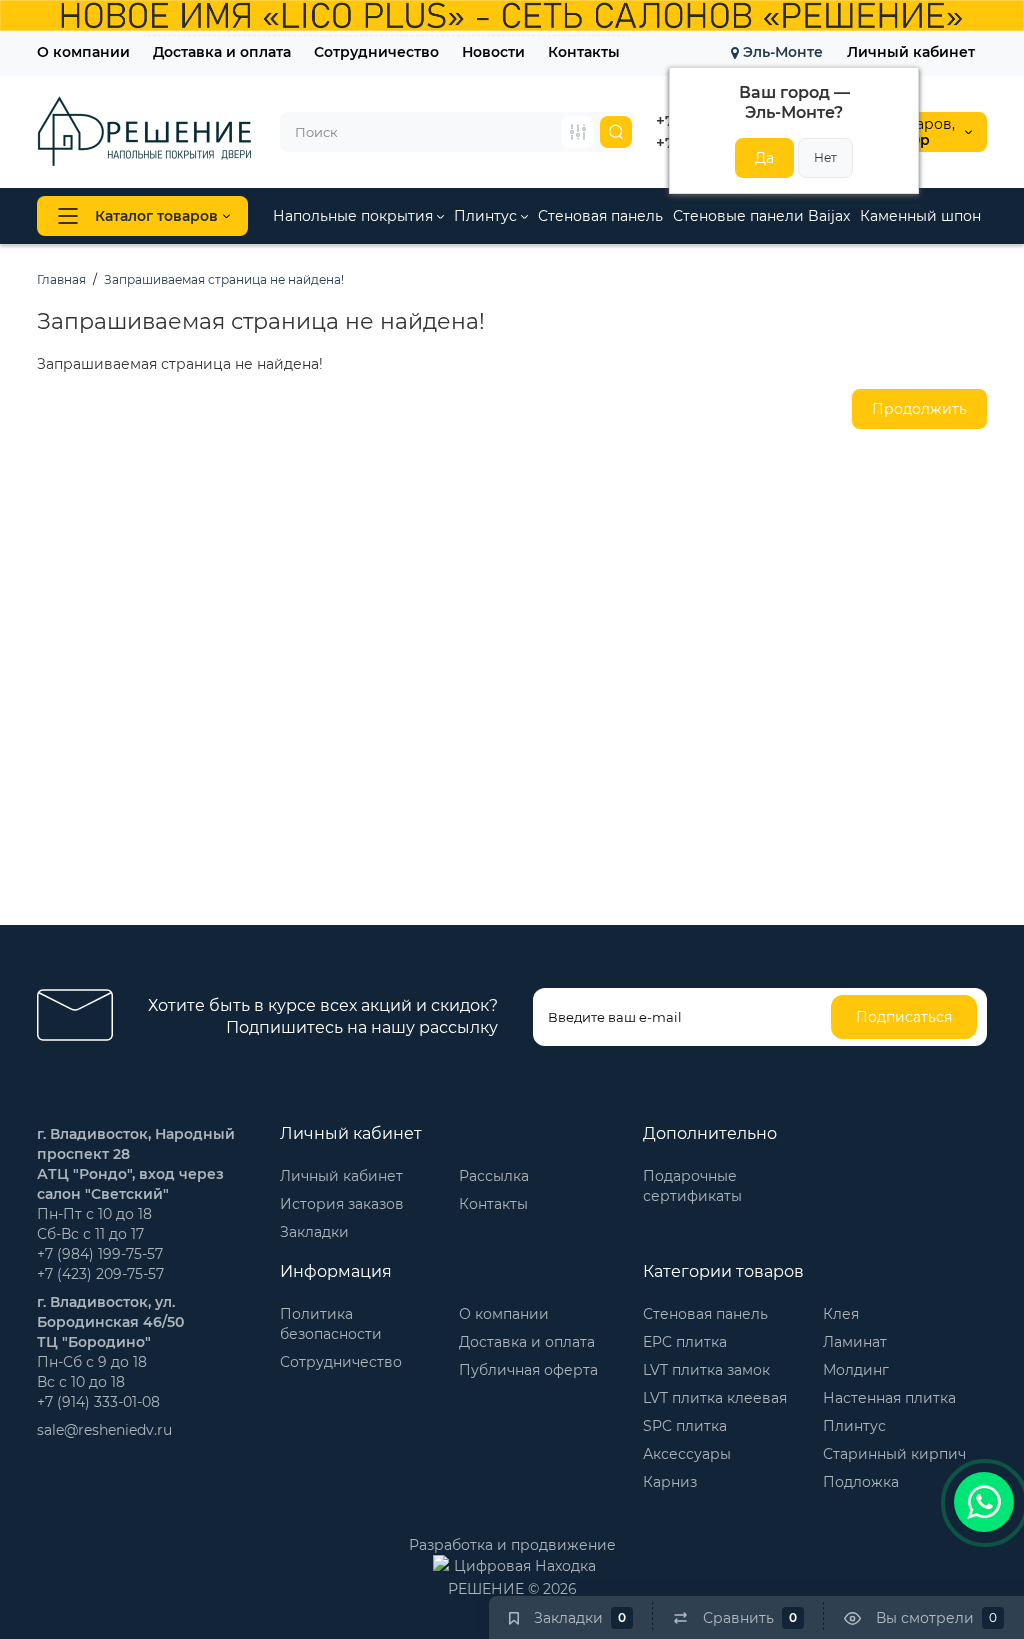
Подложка (861, 1482)
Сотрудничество (376, 52)
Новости (493, 52)
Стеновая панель (600, 216)
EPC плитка (685, 1342)
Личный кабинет (911, 52)
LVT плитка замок (706, 1370)
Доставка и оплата (222, 52)
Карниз (670, 1482)
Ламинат (855, 1342)
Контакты (584, 52)
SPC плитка (685, 1426)
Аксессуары (687, 1454)
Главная (61, 279)
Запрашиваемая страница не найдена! (224, 279)
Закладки (314, 1232)
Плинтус (487, 216)
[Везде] (578, 132)
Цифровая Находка (525, 1566)
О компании (83, 52)
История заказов (342, 1204)
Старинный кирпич (894, 1454)
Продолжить (919, 409)
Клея (841, 1314)
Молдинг (856, 1370)
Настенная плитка (889, 1398)
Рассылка (494, 1176)
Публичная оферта (528, 1370)
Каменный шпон (920, 216)
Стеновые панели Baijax (761, 216)
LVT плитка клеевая (715, 1398)
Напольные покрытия (355, 216)
